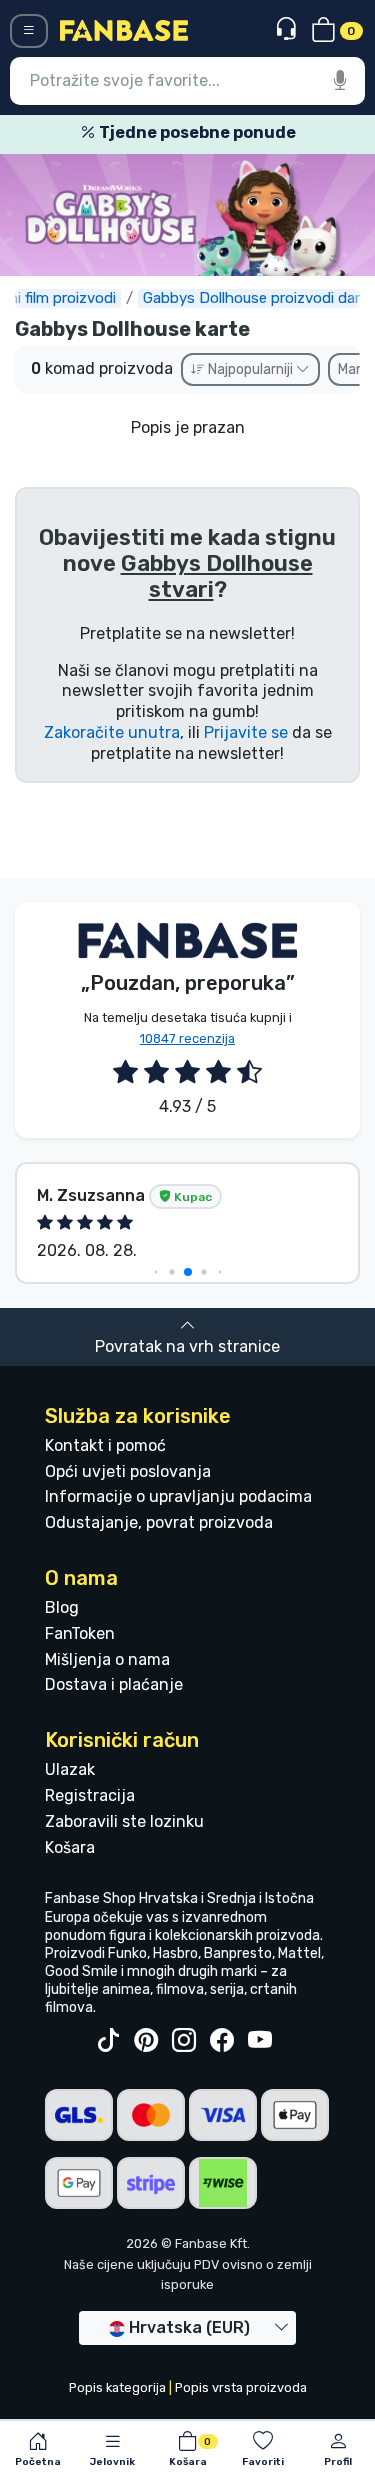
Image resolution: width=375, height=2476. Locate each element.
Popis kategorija (117, 2387)
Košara (70, 1847)
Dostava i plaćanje (114, 1684)
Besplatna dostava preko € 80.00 (223, 132)
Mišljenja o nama (107, 1659)
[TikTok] (108, 2041)
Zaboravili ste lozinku (124, 1821)
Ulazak (70, 1769)
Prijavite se (246, 732)
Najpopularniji (250, 369)
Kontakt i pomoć (105, 1445)
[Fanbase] (124, 29)
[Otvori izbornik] (29, 31)
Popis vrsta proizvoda (241, 2387)
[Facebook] (222, 2041)
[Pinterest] (146, 2041)
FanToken (80, 1633)
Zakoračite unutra (112, 732)
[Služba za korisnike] (288, 29)
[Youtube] (260, 2041)
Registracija (90, 1795)
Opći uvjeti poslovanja (128, 1471)
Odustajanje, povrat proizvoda (159, 1522)
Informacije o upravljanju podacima (178, 1496)
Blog (62, 1607)
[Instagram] (184, 2041)
